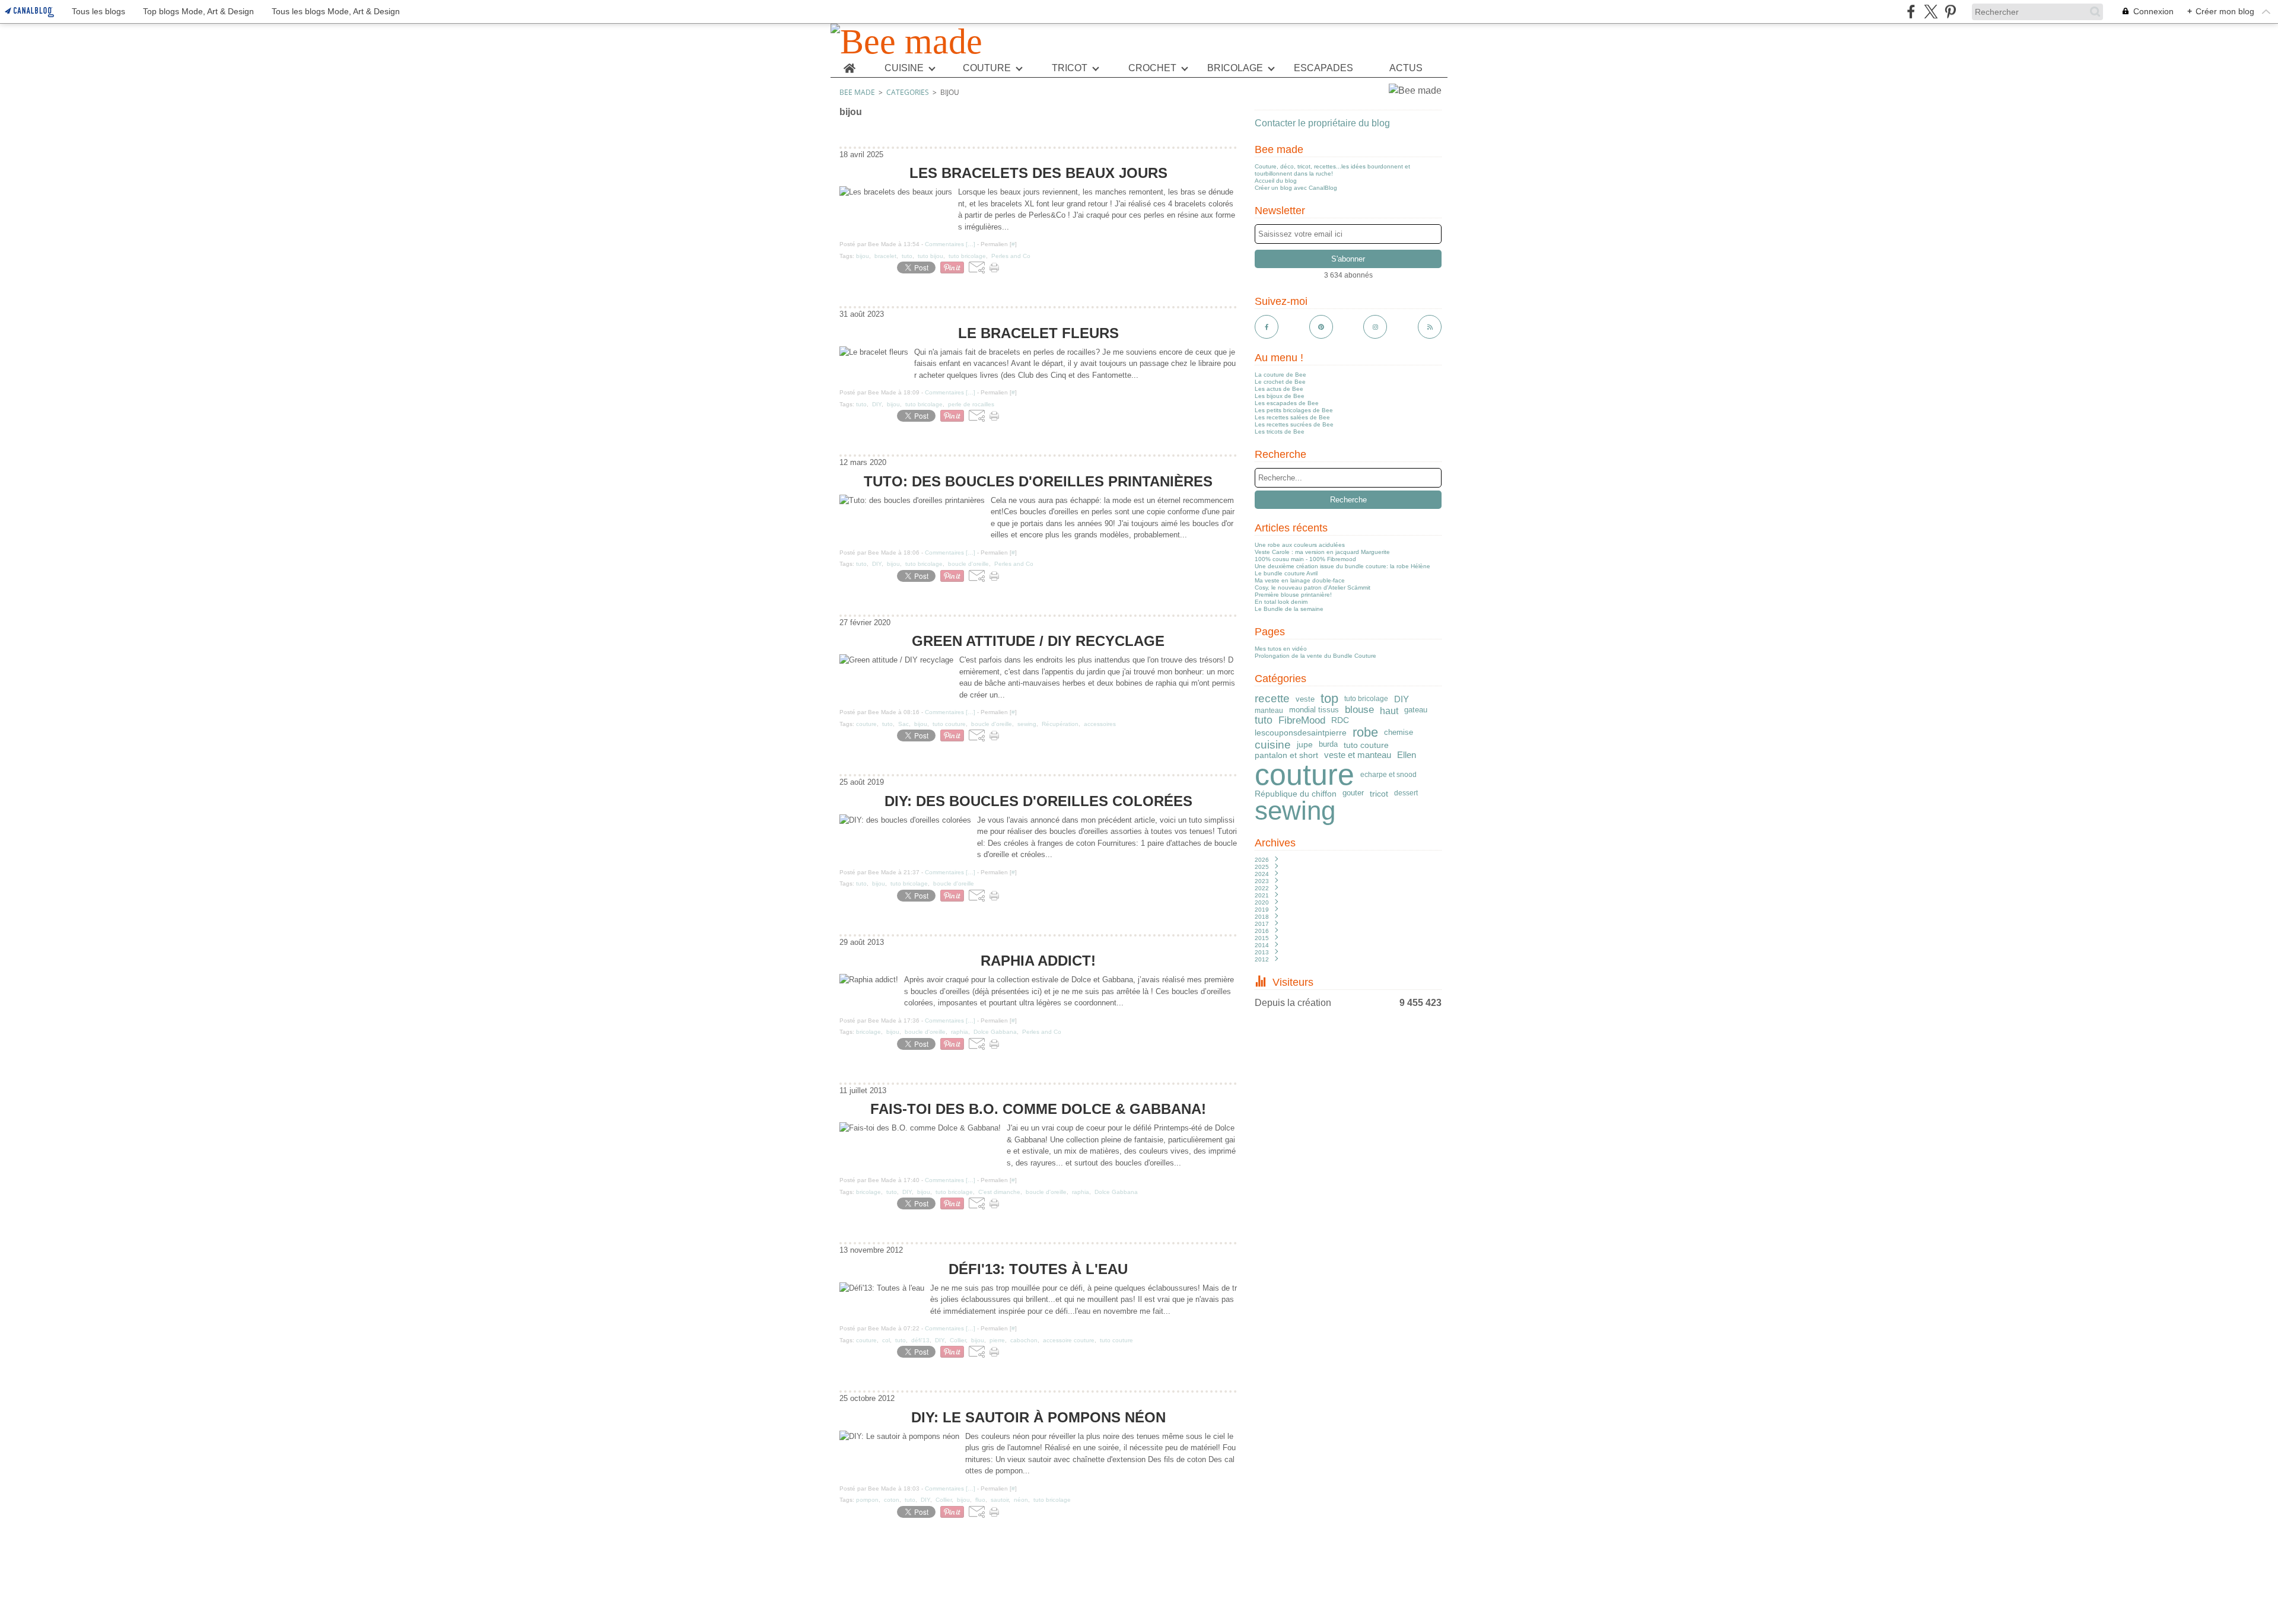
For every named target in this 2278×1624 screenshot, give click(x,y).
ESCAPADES (1323, 68)
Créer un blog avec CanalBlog (1296, 188)
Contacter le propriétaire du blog (1322, 123)
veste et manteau (1358, 755)
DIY (1402, 699)
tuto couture (1366, 745)
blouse (1359, 710)
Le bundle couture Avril (1286, 573)
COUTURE (987, 68)
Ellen (1407, 755)
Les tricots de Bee (1280, 432)
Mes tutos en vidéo (1281, 649)
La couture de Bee (1280, 375)
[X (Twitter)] (1931, 12)
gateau (1416, 710)
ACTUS (1406, 68)
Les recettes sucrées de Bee (1294, 424)
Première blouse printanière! (1293, 595)
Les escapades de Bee (1287, 403)
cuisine (1273, 745)
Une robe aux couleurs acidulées (1300, 545)
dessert (1406, 793)
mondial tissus (1314, 710)
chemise (1399, 732)
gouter (1353, 793)
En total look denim (1281, 602)
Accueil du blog (1276, 181)
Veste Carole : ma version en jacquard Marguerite (1322, 552)
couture (1305, 775)
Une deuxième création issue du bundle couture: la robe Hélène (1342, 566)
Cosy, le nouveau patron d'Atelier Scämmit (1313, 587)
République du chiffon (1296, 794)
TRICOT (1070, 68)
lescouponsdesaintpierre (1301, 733)
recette (1272, 699)
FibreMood (1302, 721)
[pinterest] (1950, 12)
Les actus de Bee (1279, 389)
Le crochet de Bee (1280, 382)
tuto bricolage (1366, 699)
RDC (1340, 721)
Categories (908, 92)
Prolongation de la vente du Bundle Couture (1315, 656)
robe (1365, 733)
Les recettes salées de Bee (1292, 417)
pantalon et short (1286, 755)
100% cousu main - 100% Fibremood (1305, 559)
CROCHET (1152, 68)
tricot (1379, 794)
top (1329, 699)
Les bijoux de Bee (1280, 396)
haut (1389, 711)
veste (1305, 699)
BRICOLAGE (1235, 68)
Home (849, 64)
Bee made (857, 92)
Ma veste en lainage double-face (1300, 580)
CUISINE (904, 68)
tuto (1264, 721)
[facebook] (1911, 12)
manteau (1269, 711)
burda (1328, 745)
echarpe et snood (1388, 775)
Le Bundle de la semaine (1289, 609)
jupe (1305, 745)
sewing (1295, 811)
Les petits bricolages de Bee (1294, 410)
